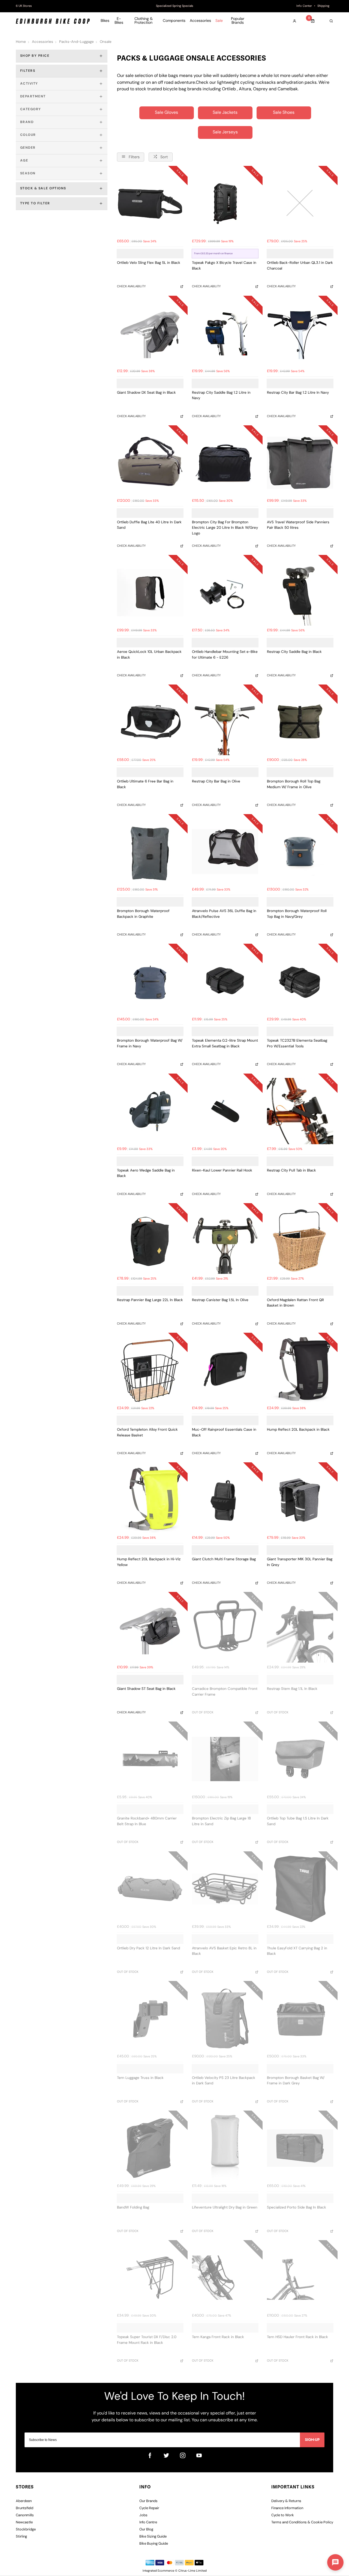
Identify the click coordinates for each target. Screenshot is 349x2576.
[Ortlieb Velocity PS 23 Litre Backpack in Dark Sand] (225, 2018)
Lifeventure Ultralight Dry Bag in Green (225, 2208)
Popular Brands (238, 21)
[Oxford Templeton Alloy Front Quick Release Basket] (150, 1370)
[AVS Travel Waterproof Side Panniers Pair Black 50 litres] (300, 463)
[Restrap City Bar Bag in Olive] (225, 722)
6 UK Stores (24, 6)
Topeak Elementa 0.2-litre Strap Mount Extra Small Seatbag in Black (225, 1044)
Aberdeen (24, 2501)
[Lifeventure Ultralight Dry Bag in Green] (225, 2148)
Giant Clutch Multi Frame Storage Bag (224, 1559)
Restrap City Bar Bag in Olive (216, 782)
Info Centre (148, 2522)
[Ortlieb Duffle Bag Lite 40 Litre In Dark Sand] (150, 463)
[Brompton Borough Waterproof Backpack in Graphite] (150, 852)
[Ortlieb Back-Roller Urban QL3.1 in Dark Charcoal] (300, 203)
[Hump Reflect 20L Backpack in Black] (300, 1370)
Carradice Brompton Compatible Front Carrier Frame (225, 1692)
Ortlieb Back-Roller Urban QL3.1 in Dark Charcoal (300, 266)
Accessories (200, 21)
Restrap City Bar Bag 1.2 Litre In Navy (298, 393)
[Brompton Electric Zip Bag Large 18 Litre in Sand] (225, 1759)
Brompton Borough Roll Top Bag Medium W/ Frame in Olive (294, 784)
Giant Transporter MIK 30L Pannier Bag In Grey (300, 1562)
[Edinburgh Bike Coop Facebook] (150, 2455)
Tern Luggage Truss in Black (140, 2078)
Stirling (21, 2537)
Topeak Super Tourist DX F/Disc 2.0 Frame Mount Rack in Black (147, 2340)
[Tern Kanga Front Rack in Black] (225, 2278)
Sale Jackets (225, 113)
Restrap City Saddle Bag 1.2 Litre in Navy (221, 396)
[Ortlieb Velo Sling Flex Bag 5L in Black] (150, 203)
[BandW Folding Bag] (150, 2148)
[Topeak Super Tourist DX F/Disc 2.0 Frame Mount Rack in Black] (150, 2278)
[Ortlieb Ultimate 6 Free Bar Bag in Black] (150, 722)
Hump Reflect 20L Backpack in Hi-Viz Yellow (149, 1562)
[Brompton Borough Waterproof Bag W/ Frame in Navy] (150, 981)
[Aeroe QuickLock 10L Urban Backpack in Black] (150, 592)
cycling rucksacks (258, 83)
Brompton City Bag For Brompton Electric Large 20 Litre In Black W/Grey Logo (225, 528)
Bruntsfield (25, 2508)
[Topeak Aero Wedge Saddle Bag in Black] (150, 1111)
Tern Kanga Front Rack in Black (218, 2337)
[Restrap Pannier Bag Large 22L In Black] (150, 1241)
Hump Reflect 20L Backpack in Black (298, 1430)
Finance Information (287, 2508)
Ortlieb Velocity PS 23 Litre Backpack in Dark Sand (224, 2081)
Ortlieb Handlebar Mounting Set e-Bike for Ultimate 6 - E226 (225, 655)
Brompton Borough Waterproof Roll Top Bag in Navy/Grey (297, 914)
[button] (335, 2562)
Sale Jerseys (225, 132)
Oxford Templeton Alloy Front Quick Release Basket (147, 1433)
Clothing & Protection (144, 21)
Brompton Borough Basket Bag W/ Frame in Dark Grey (296, 2081)
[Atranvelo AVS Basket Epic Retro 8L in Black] (225, 1889)
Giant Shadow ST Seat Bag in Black (146, 1689)
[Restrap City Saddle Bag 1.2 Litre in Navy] (225, 333)
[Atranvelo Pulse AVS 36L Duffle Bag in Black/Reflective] (225, 852)
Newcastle (24, 2522)
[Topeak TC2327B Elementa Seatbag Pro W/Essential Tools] (300, 981)
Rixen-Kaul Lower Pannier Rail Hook (222, 1171)
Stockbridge (26, 2529)
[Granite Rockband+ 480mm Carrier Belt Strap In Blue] (150, 1759)
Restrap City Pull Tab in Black (291, 1171)
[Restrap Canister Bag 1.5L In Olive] (225, 1241)
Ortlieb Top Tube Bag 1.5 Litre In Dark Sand (298, 1821)
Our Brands (148, 2501)
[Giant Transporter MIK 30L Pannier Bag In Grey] (300, 1500)
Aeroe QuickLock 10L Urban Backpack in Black (149, 655)
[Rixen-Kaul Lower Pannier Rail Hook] (225, 1111)
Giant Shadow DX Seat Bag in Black (146, 393)
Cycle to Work (283, 2515)
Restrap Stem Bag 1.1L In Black (292, 1689)
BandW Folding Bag (133, 2208)
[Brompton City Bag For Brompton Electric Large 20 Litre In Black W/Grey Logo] (225, 463)
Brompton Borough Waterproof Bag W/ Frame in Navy (150, 1044)
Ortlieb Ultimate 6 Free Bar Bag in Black (145, 784)
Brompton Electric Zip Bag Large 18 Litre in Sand (221, 1821)
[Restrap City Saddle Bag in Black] (300, 592)
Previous (94, 6)
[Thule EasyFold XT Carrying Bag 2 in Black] (300, 1889)
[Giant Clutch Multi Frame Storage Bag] (225, 1500)
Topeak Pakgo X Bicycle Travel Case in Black (224, 266)
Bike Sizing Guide (153, 2537)
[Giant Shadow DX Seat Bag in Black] (150, 333)
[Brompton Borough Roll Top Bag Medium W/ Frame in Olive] (300, 722)
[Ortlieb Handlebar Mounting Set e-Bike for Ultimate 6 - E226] (225, 592)
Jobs (143, 2515)
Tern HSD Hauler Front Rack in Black (297, 2337)
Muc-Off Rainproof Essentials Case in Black (224, 1433)
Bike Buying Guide (154, 2544)
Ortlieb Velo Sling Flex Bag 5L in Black (149, 263)
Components (174, 21)
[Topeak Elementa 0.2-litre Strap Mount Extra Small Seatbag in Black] (225, 981)
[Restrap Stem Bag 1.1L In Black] (300, 1629)
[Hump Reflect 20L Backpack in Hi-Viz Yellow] (150, 1500)
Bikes (105, 21)
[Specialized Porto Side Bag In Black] (300, 2148)
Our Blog (146, 2529)
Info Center (304, 6)
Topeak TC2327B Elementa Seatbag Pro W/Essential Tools (297, 1044)
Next (255, 6)
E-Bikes (119, 21)
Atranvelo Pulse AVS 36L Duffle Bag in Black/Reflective (224, 914)
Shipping (323, 6)
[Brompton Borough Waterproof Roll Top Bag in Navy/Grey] (300, 852)
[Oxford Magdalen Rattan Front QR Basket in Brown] (300, 1241)
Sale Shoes (284, 113)
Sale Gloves (166, 113)
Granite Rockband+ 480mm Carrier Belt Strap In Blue (147, 1821)
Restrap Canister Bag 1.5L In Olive (220, 1300)
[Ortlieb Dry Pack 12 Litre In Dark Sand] (150, 1889)
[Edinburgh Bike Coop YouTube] (199, 2455)
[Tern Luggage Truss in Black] (150, 2018)
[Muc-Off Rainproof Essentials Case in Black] (225, 1370)
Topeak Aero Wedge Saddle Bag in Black (146, 1173)
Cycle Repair (149, 2508)
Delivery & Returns (286, 2501)
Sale (219, 21)
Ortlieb (229, 89)
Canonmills (25, 2515)
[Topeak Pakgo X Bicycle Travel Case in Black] (225, 203)
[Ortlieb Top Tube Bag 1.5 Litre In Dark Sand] (300, 1759)
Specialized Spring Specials (175, 6)
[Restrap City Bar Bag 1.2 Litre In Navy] (300, 333)
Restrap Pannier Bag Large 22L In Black (150, 1300)
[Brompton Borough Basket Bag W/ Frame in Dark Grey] (300, 2018)
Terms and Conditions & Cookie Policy (302, 2522)
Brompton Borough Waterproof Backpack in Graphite (143, 914)
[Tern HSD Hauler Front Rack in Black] (300, 2278)
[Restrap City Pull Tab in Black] (300, 1111)
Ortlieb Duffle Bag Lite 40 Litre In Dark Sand (149, 525)
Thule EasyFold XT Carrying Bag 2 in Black (297, 1951)
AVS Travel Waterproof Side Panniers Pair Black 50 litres (298, 525)
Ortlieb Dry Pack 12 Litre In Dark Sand (148, 1948)
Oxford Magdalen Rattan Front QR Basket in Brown (295, 1303)
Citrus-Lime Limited (192, 2571)
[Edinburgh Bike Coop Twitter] (166, 2455)
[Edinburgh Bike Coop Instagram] (183, 2455)
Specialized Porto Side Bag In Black (297, 2208)
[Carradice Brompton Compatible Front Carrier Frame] (225, 1629)
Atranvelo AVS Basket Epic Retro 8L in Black (224, 1951)
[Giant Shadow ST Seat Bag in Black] (150, 1629)
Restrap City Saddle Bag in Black (294, 652)
